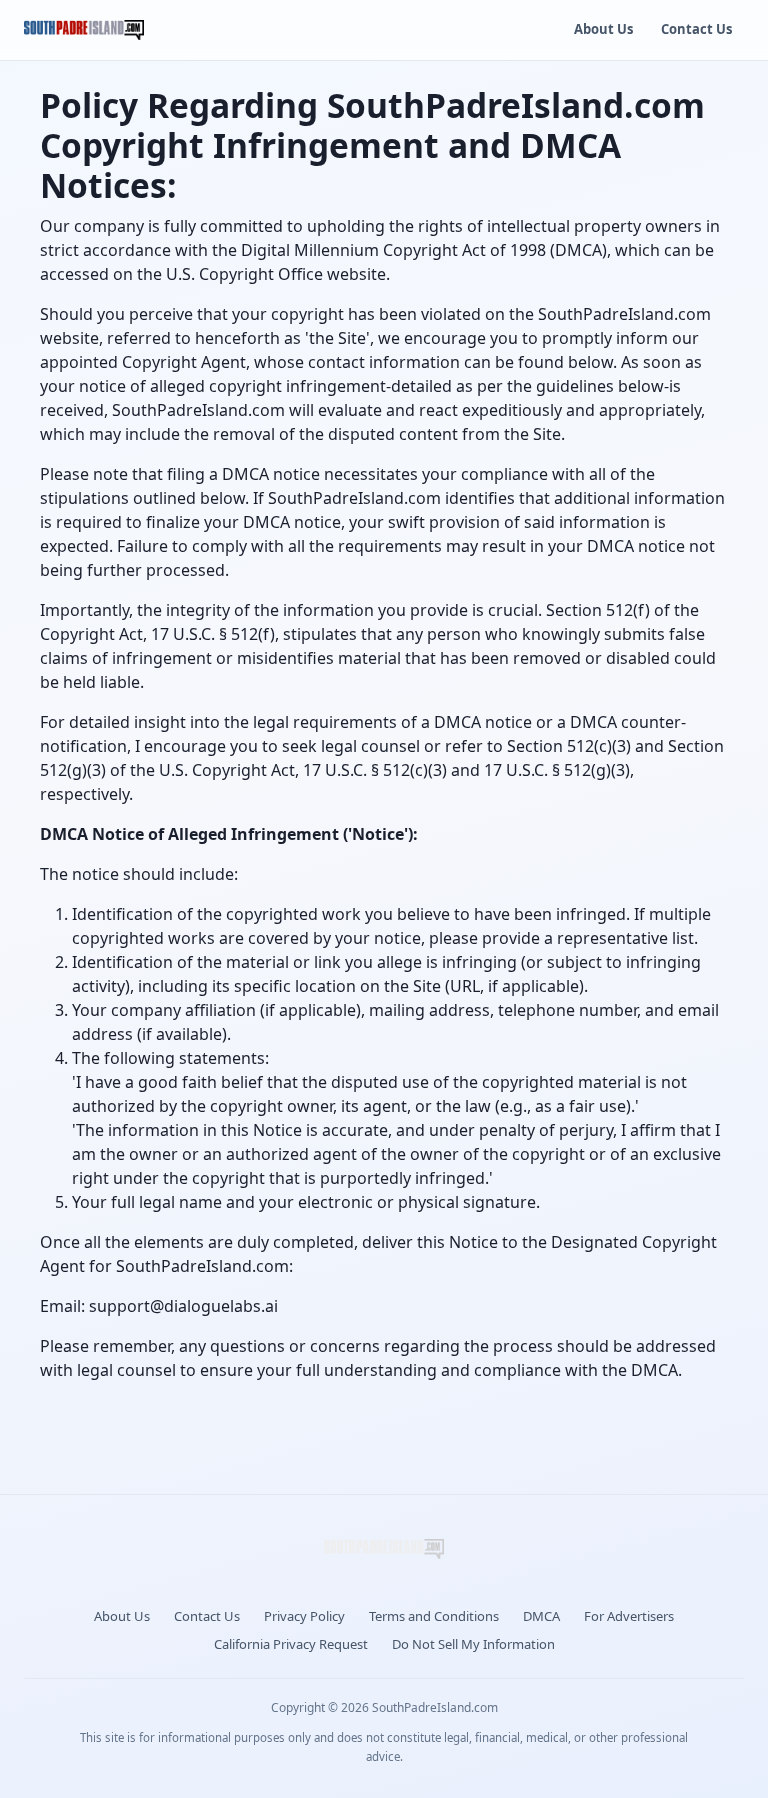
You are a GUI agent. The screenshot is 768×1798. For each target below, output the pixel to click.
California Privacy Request (291, 1644)
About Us (603, 29)
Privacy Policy (304, 1616)
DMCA (541, 1616)
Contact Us (696, 29)
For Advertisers (629, 1616)
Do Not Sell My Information (473, 1644)
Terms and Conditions (434, 1616)
